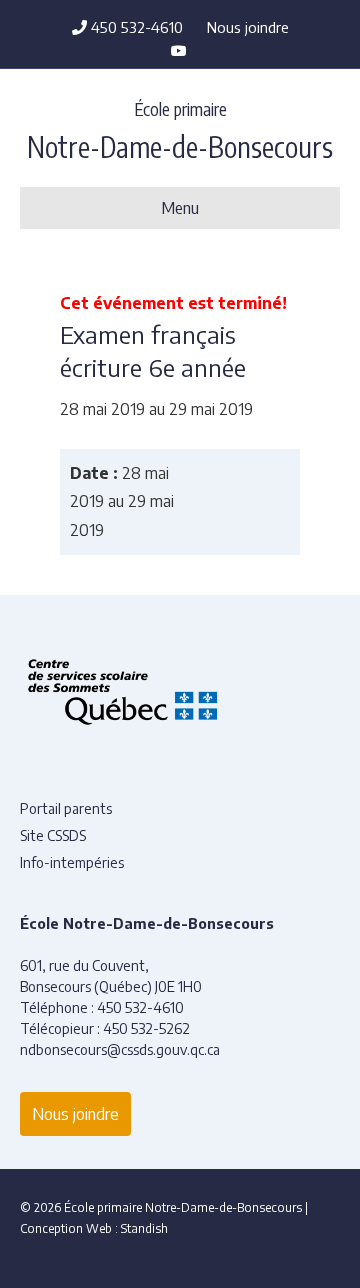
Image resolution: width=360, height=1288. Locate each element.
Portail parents (66, 808)
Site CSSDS (53, 835)
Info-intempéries (72, 862)
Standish (144, 1228)
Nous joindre (248, 27)
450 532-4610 (135, 27)
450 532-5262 (146, 1028)
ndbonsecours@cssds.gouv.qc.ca (120, 1049)
